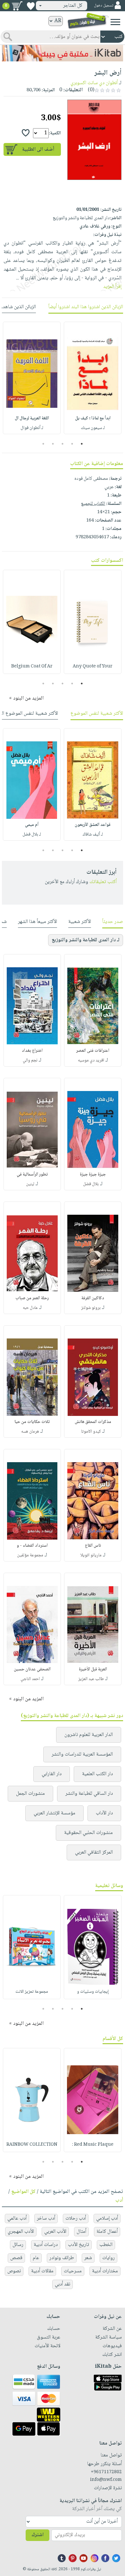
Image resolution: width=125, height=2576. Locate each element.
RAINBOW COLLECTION (32, 2145)
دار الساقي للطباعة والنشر (89, 1794)
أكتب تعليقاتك (103, 882)
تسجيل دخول (104, 6)
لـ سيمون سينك (93, 428)
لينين (30, 1184)
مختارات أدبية (105, 2271)
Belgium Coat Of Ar (32, 666)
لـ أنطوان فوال (32, 428)
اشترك (37, 2535)
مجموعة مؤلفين (30, 1555)
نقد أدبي (63, 2284)
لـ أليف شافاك (93, 835)
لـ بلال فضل (32, 835)
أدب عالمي (17, 2218)
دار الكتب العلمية (97, 1774)
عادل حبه (30, 1308)
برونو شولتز (91, 1308)
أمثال (81, 2232)
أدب (119, 2200)
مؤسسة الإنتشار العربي (54, 1813)
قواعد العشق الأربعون (93, 825)
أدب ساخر (46, 2218)
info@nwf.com (106, 2480)
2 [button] (72, 444)
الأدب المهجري (21, 2232)
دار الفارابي (52, 1774)
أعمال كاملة (107, 2232)
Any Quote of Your (93, 666)
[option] (93, 378)
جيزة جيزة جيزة (93, 1175)
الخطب (106, 2245)
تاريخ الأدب (79, 2245)
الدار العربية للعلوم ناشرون (89, 1735)
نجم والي (30, 1060)
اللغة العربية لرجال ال (32, 418)
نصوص (14, 2271)
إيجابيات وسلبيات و (93, 1992)
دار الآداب (104, 1813)
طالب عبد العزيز (91, 1679)
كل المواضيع (23, 2192)
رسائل (18, 2245)
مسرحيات (73, 2271)
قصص (16, 2258)
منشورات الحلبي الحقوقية (88, 1833)
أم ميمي (32, 825)
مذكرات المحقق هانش (93, 1422)
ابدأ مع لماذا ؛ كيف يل (93, 418)
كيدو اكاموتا (91, 1432)
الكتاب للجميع (93, 504)
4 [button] (53, 444)
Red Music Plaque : (93, 2145)
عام (36, 2258)
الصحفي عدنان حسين (32, 1669)
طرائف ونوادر (62, 2258)
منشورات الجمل (30, 1794)
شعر (88, 2258)
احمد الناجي (30, 1679)
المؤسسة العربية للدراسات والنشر (82, 1754)
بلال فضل (91, 1184)
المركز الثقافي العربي (94, 1852)
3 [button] (63, 444)
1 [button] (82, 444)
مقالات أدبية (42, 2271)
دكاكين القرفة (93, 1298)
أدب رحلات (76, 2218)
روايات (108, 2258)
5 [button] (43, 444)
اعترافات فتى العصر (93, 1051)
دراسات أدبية (46, 2245)
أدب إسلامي (107, 2218)
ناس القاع (93, 1546)
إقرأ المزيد (112, 287)
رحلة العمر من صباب (32, 1298)
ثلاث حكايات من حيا (32, 1422)
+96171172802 (106, 2472)
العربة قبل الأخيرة (93, 1669)
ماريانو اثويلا (91, 1555)
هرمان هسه (30, 1432)
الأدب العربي (55, 2232)
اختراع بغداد (32, 1051)
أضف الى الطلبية (38, 150)
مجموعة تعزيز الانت (32, 1992)
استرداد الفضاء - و (32, 1546)
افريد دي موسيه (91, 1060)
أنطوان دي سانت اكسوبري (94, 83)
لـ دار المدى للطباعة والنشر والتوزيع (86, 940)
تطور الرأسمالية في (32, 1175)
